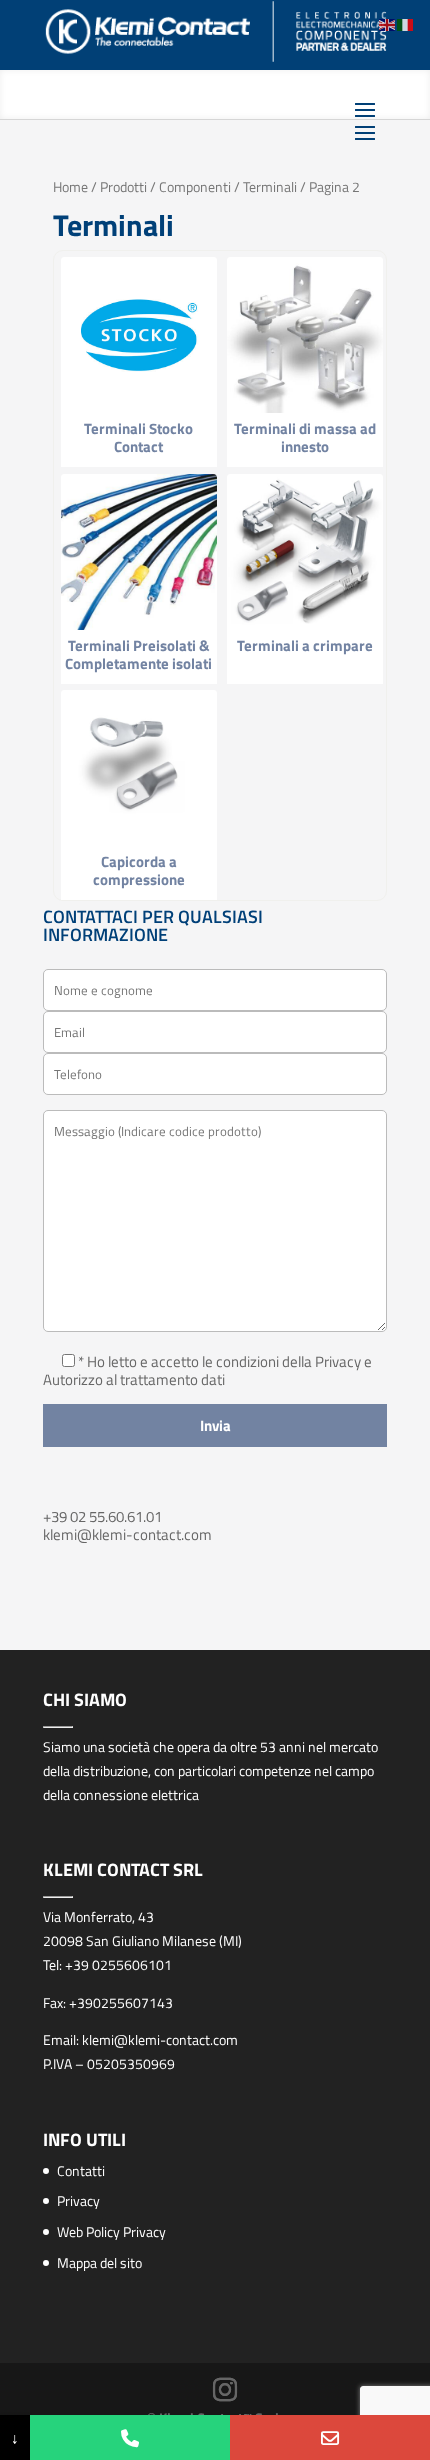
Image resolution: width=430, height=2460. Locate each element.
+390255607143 (121, 2002)
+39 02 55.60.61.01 (102, 1516)
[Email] (330, 2437)
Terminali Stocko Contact (138, 437)
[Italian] (406, 23)
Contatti (81, 2170)
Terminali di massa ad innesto (305, 437)
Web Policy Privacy (111, 2231)
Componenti (195, 186)
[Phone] (130, 2437)
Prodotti (123, 186)
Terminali (270, 186)
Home (70, 186)
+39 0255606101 (118, 1964)
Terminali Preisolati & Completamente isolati (138, 654)
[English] (388, 23)
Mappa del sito (99, 2262)
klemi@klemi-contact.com (127, 1534)
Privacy (78, 2200)
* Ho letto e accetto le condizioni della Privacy (221, 1361)
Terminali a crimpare (305, 645)
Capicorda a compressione (139, 870)
